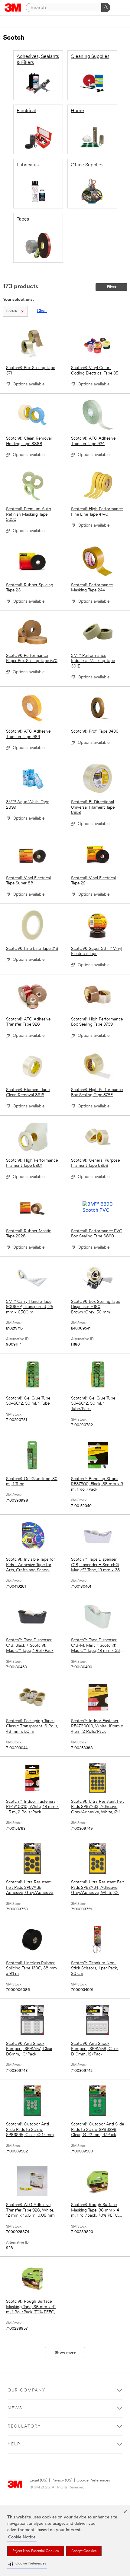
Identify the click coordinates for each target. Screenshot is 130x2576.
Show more (65, 2353)
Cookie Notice (22, 2537)
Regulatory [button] (24, 2426)
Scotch (12, 311)
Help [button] (14, 2444)
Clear (42, 311)
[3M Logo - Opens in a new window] (13, 8)
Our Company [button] (27, 2390)
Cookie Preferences (93, 2480)
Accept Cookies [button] (84, 2551)
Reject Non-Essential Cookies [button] (36, 2551)
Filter (112, 287)
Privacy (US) (62, 2480)
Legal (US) (39, 2480)
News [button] (15, 2408)
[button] (27, 2564)
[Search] (106, 8)
